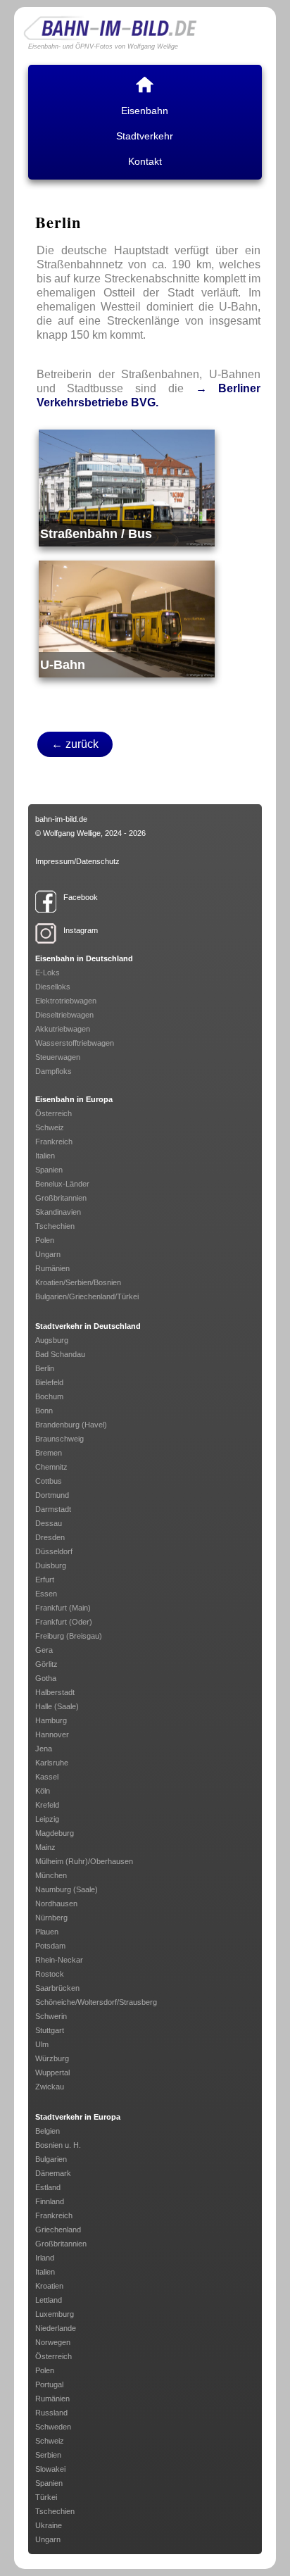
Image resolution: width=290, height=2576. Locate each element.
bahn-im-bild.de (61, 819)
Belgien (48, 2131)
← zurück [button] (75, 744)
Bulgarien (51, 2159)
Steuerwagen (58, 1057)
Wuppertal (52, 2072)
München (51, 1875)
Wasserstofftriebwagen (75, 1043)
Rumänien (52, 1268)
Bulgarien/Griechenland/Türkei (87, 1296)
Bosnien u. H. (58, 2145)
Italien (45, 1156)
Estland (48, 2187)
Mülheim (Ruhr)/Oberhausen (84, 1861)
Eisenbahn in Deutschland (84, 958)
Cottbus (49, 1481)
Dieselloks (53, 987)
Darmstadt (53, 1509)
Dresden (50, 1537)
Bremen (49, 1453)
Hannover (52, 1734)
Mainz (45, 1847)
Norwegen (53, 2342)
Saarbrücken (57, 1988)
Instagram (81, 930)
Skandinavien (58, 1212)
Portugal (49, 2384)
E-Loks (48, 973)
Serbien (48, 2455)
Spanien (49, 1170)
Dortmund (52, 1495)
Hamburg (51, 1720)
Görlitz (46, 1664)
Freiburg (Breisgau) (69, 1636)
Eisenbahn (145, 111)
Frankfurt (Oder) (64, 1622)
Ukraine (49, 2525)
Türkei (46, 2497)
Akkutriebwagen (63, 1029)
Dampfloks (53, 1071)
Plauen (47, 1932)
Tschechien (55, 1226)
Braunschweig (59, 1439)
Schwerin (51, 2016)
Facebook (81, 897)
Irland (45, 2258)
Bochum (49, 1396)
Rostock (50, 1974)
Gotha (46, 1678)
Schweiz (50, 1127)
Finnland (50, 2201)
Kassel (47, 1777)
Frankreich (54, 1142)
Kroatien (49, 2286)
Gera (44, 1650)
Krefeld (47, 1805)
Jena (44, 1749)
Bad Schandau (60, 1354)
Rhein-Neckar (59, 1960)
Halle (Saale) (57, 1706)
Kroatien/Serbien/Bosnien (78, 1282)
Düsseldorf (54, 1551)
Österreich (53, 1113)
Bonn (44, 1411)
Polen (45, 1240)
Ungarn (48, 1254)
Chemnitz (51, 1467)
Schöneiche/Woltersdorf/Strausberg (96, 2002)
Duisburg (51, 1565)
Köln (43, 1791)
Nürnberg (51, 1918)
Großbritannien (61, 1198)
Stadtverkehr (145, 136)
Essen (46, 1594)
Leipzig (47, 1819)
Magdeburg (55, 1833)
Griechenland (58, 2230)
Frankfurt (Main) (63, 1608)
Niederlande (56, 2328)
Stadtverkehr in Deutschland (88, 1326)
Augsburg (52, 1340)
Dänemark (53, 2173)
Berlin (45, 1368)
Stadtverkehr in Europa (78, 2117)
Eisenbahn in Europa (74, 1099)
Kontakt (145, 161)
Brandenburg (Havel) (71, 1425)
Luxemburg (55, 2314)
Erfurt (45, 1580)
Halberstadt (55, 1692)
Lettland (49, 2300)
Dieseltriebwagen (64, 1015)
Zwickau (50, 2087)
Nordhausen (56, 1903)
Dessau (49, 1523)
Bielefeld (49, 1382)
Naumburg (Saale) (67, 1889)
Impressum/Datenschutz (77, 861)
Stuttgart (50, 2030)
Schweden (53, 2427)
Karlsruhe (52, 1763)
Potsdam (50, 1946)
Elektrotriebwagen (66, 1001)
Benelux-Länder (62, 1184)
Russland (51, 2413)
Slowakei (50, 2469)
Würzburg (52, 2058)
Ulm (42, 2044)
